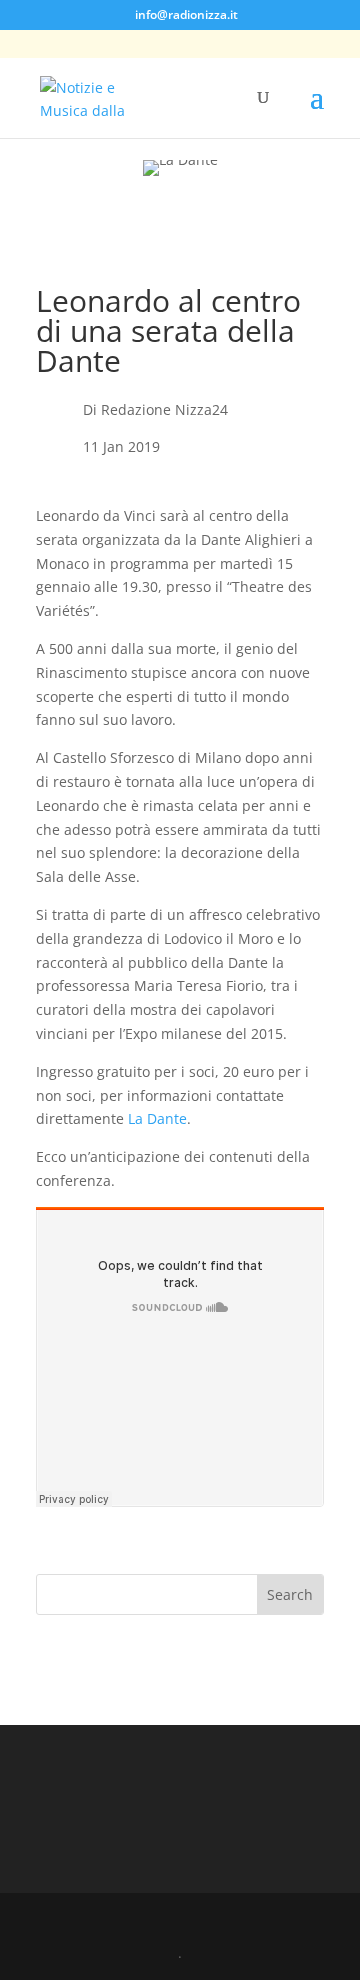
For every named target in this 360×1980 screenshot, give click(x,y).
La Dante (157, 1118)
